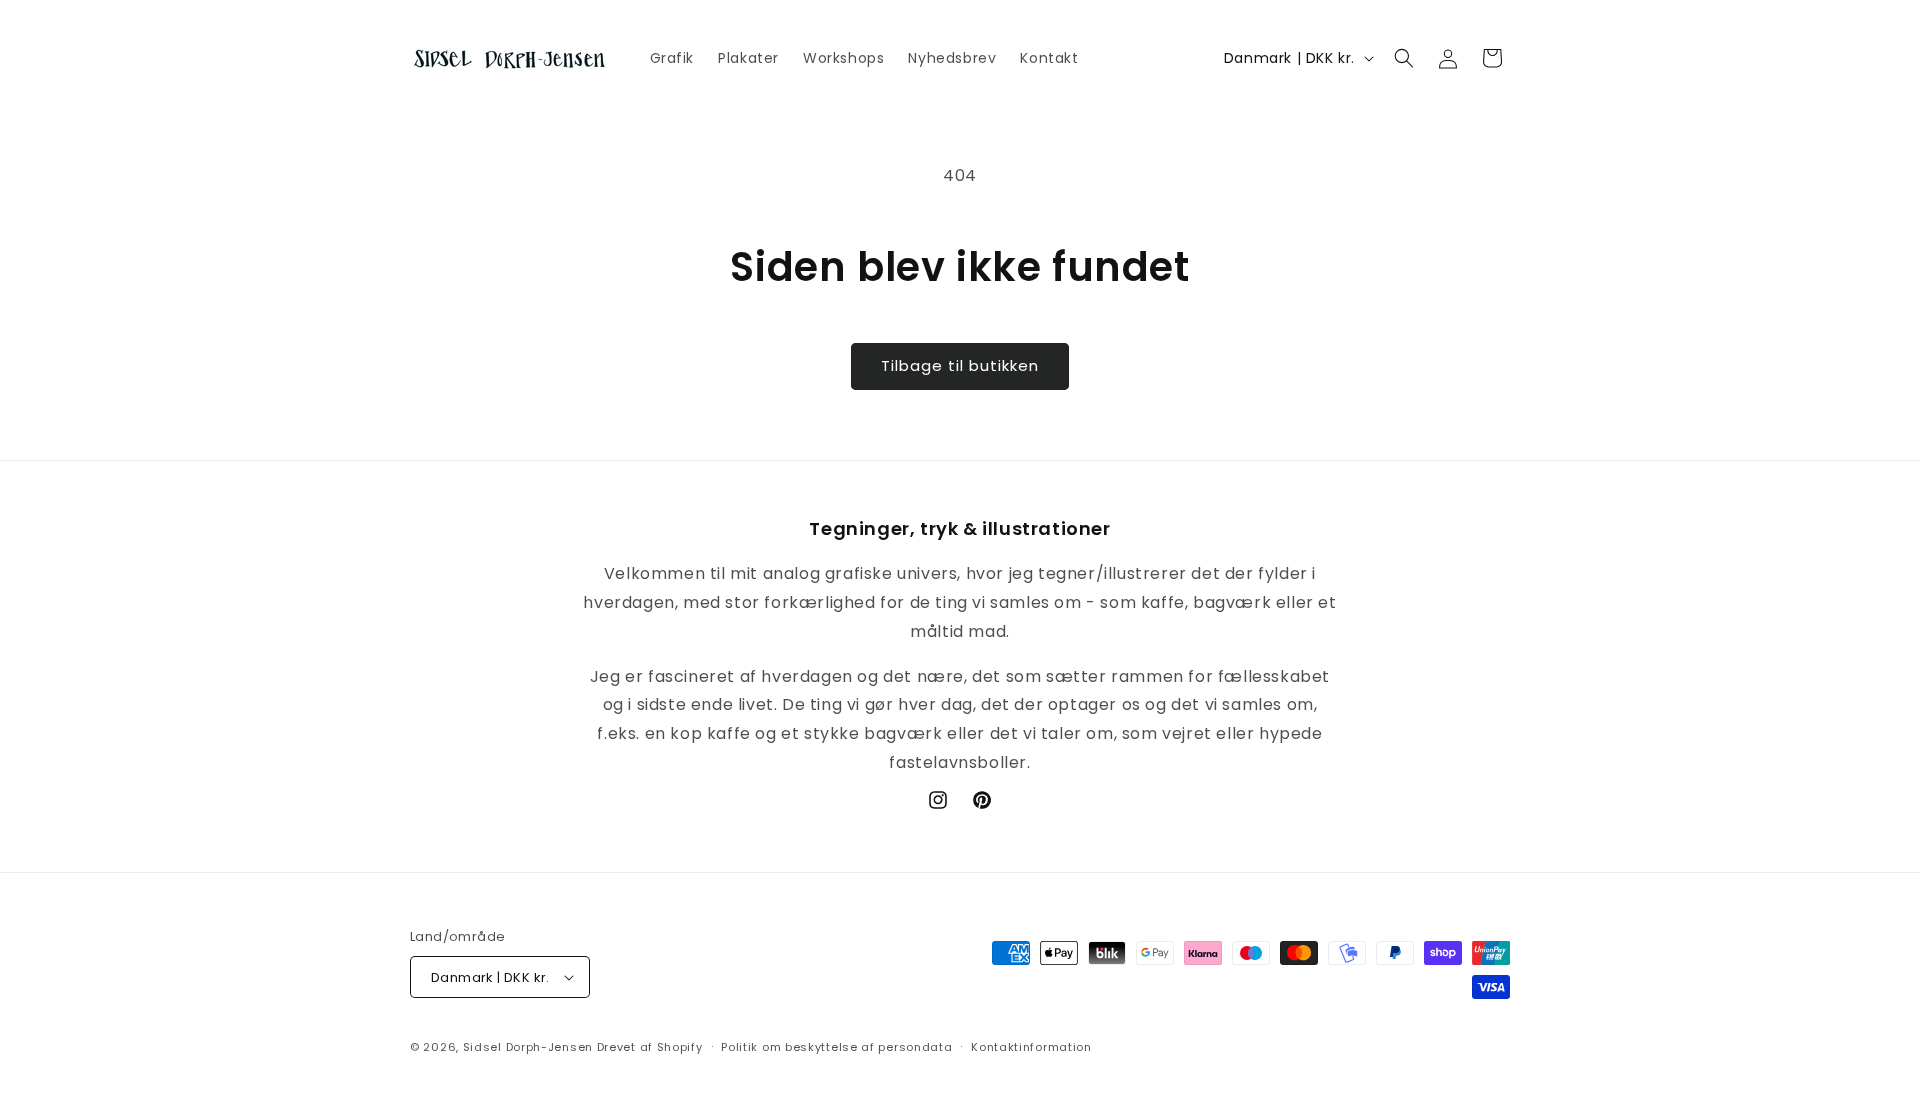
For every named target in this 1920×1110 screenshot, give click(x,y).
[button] (1404, 58)
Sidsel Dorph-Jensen (528, 1047)
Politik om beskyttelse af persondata (836, 1047)
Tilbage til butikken (960, 365)
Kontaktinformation (1031, 1047)
